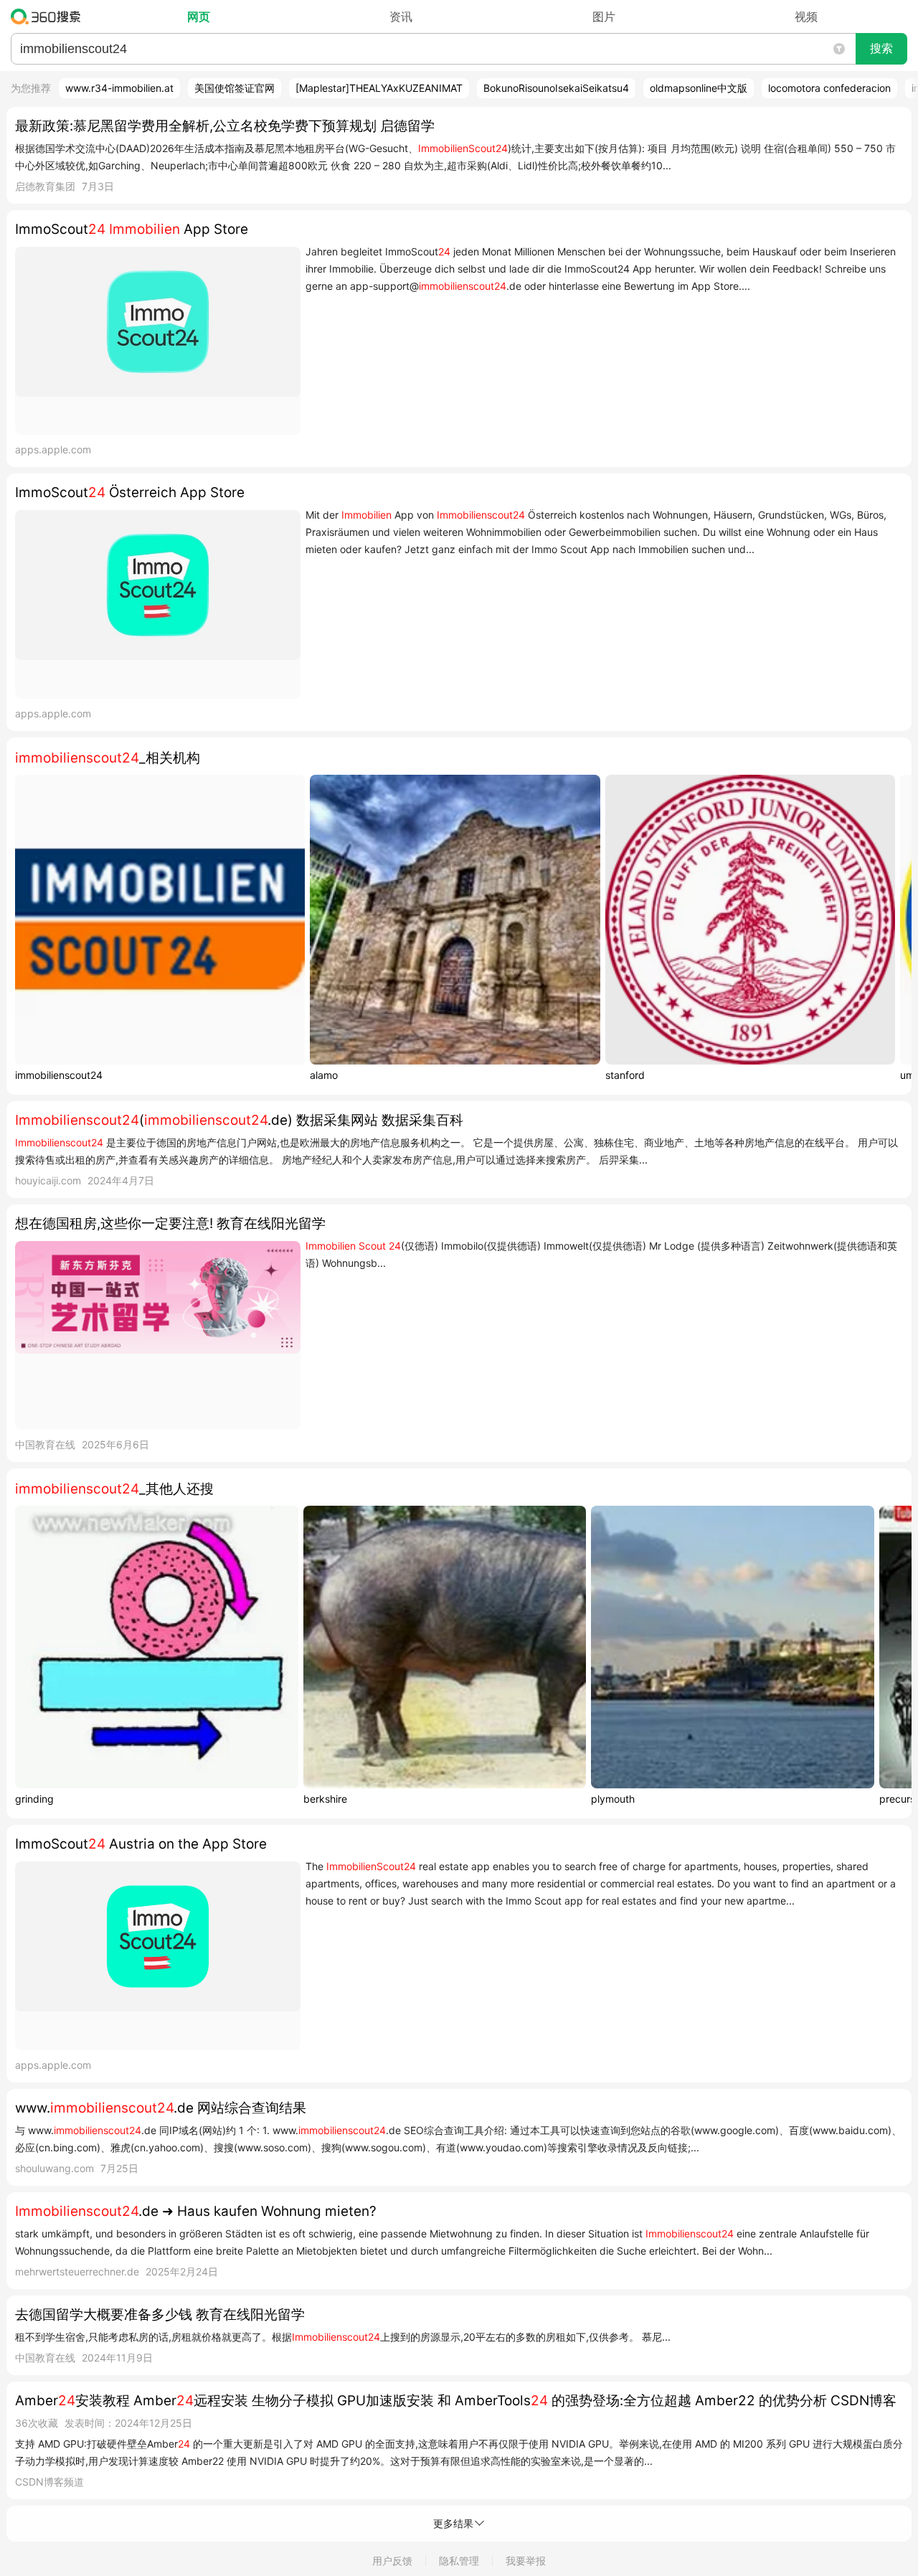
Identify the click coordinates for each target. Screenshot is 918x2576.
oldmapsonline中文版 (699, 88)
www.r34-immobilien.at (119, 88)
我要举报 (526, 2561)
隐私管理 (459, 2561)
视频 (806, 16)
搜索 (881, 48)
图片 (604, 16)
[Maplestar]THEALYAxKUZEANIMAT (379, 88)
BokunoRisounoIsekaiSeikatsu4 (556, 88)
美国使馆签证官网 (235, 88)
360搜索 (49, 16)
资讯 (401, 16)
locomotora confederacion (829, 88)
